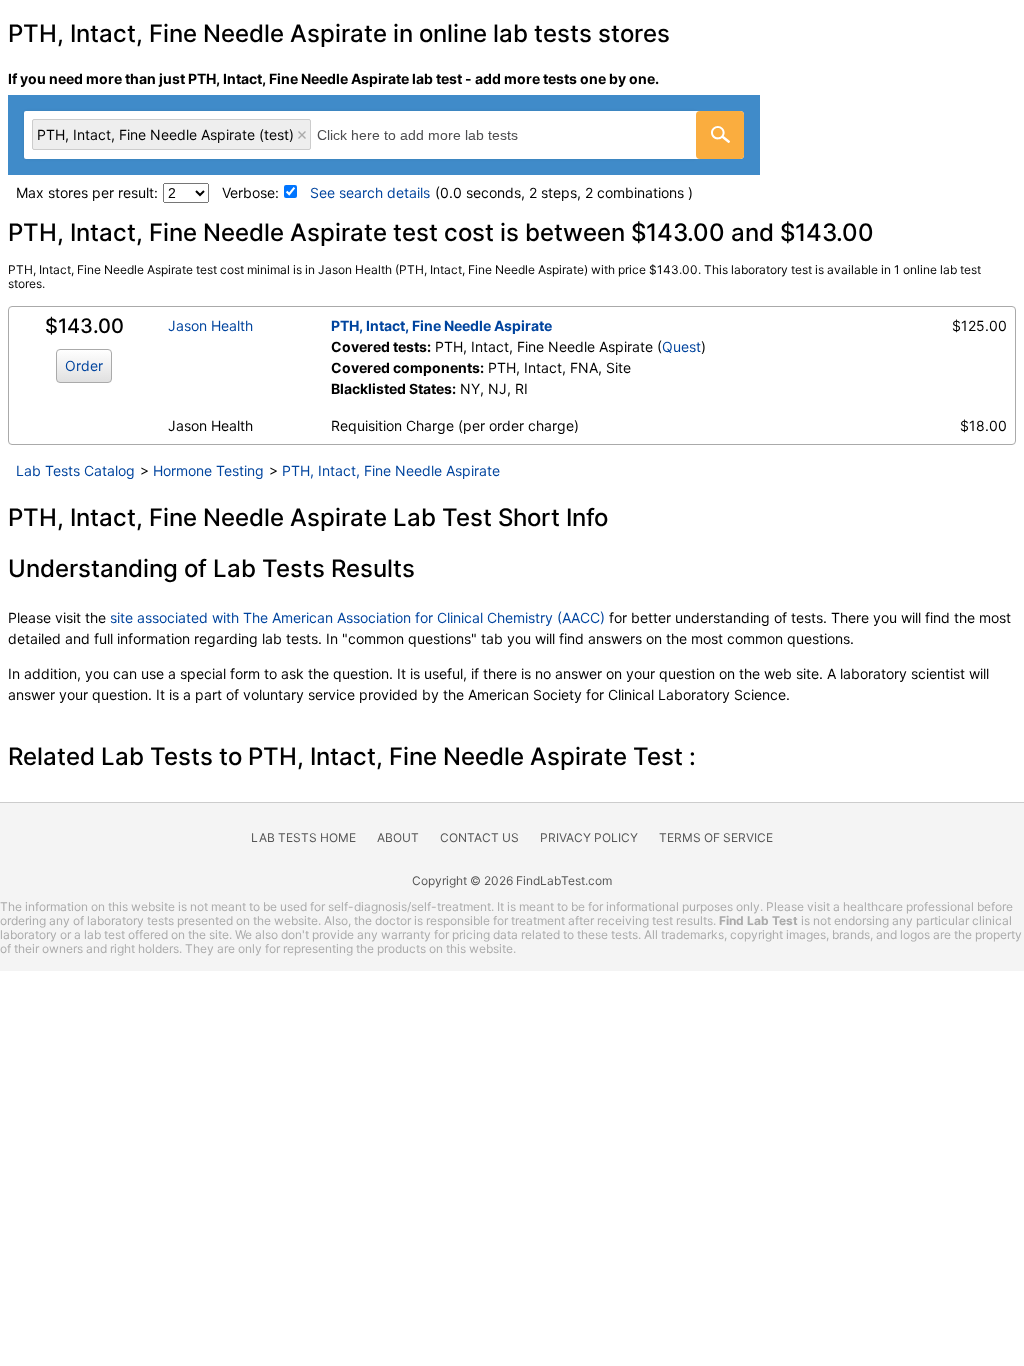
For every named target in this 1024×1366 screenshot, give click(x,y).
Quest (681, 346)
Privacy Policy (589, 837)
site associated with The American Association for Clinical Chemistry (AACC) (357, 617)
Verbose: (250, 192)
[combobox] (384, 135)
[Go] (720, 135)
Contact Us (479, 837)
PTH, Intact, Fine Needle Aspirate (441, 325)
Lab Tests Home (303, 837)
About (398, 837)
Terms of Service (716, 837)
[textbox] (439, 134)
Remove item (302, 135)
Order (84, 365)
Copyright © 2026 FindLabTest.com (512, 880)
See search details (370, 192)
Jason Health (210, 325)
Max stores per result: (87, 192)
